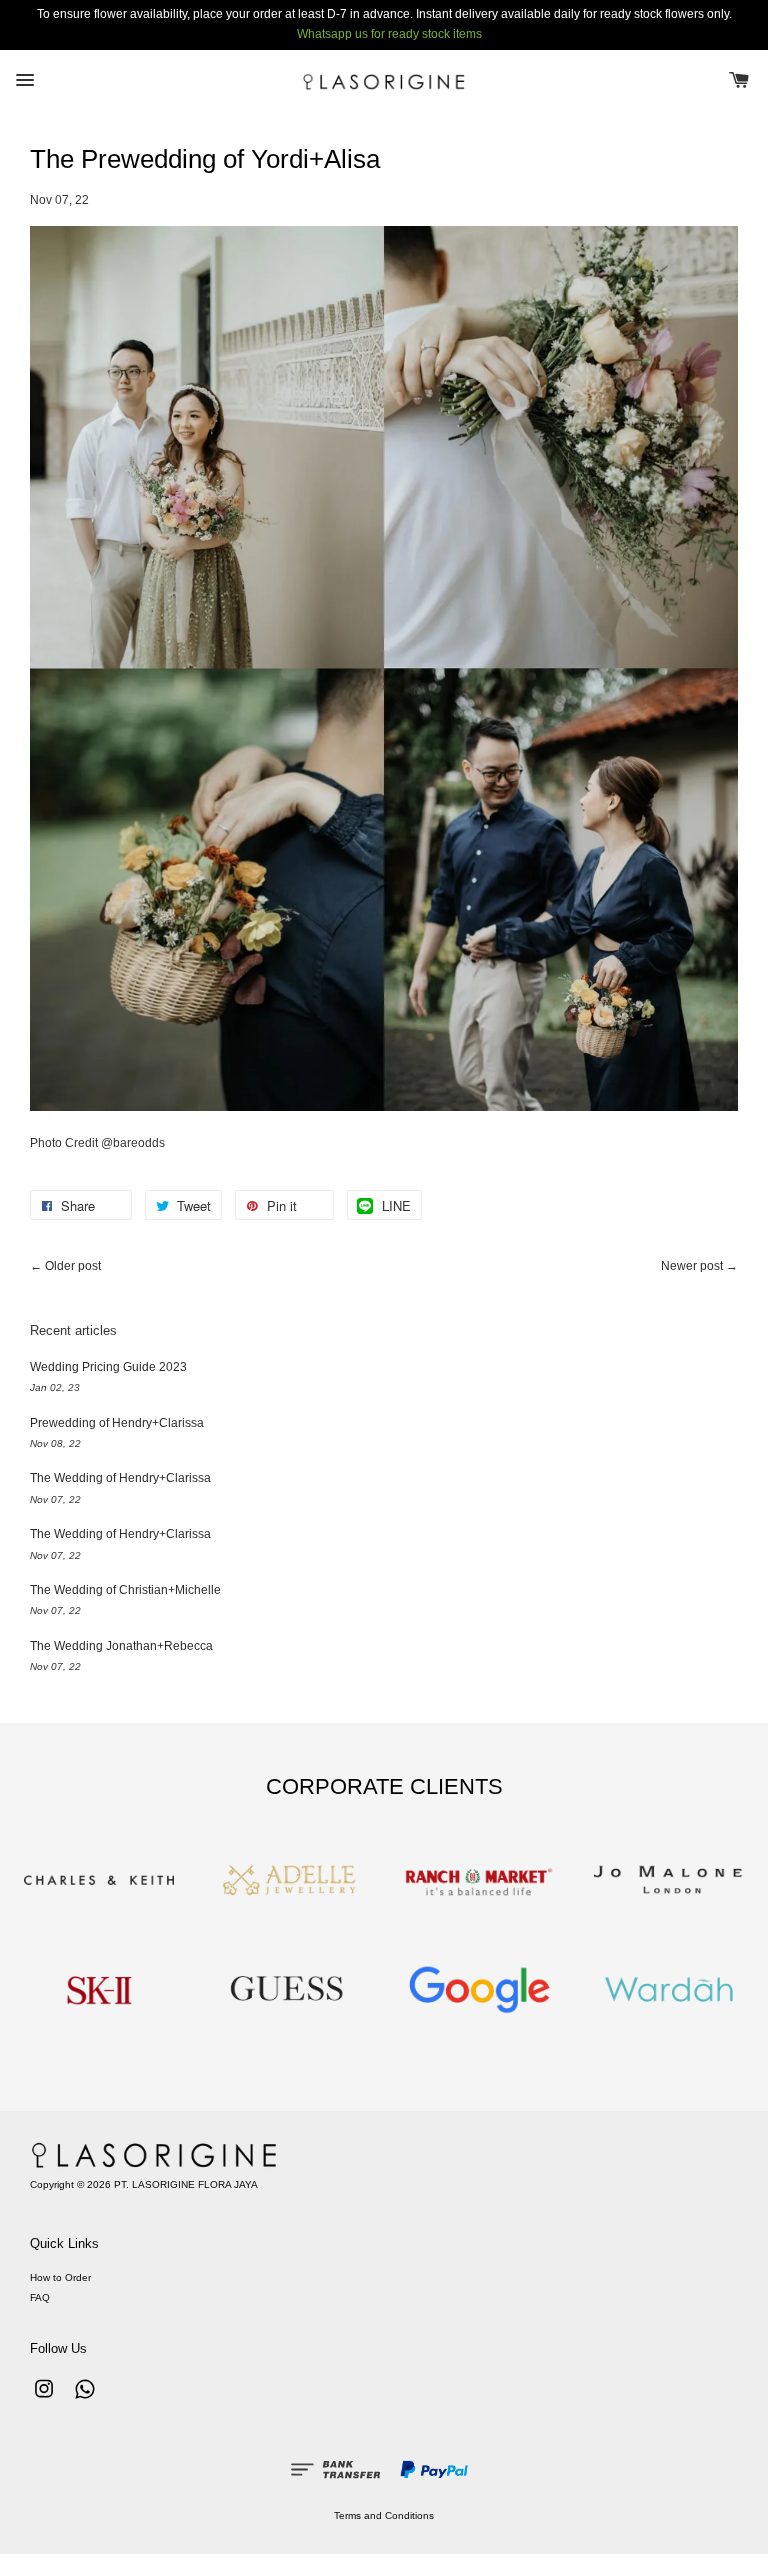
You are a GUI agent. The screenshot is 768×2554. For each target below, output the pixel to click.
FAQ (40, 2297)
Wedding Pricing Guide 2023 (108, 1367)
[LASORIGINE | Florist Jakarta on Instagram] (44, 2399)
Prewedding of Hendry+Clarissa (117, 1423)
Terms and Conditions (384, 2515)
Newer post (692, 1266)
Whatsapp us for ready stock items (389, 34)
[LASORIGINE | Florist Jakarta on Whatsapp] (85, 2399)
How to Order (60, 2277)
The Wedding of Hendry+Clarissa (120, 1478)
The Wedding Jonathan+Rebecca (121, 1646)
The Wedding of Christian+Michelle (125, 1590)
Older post (73, 1266)
